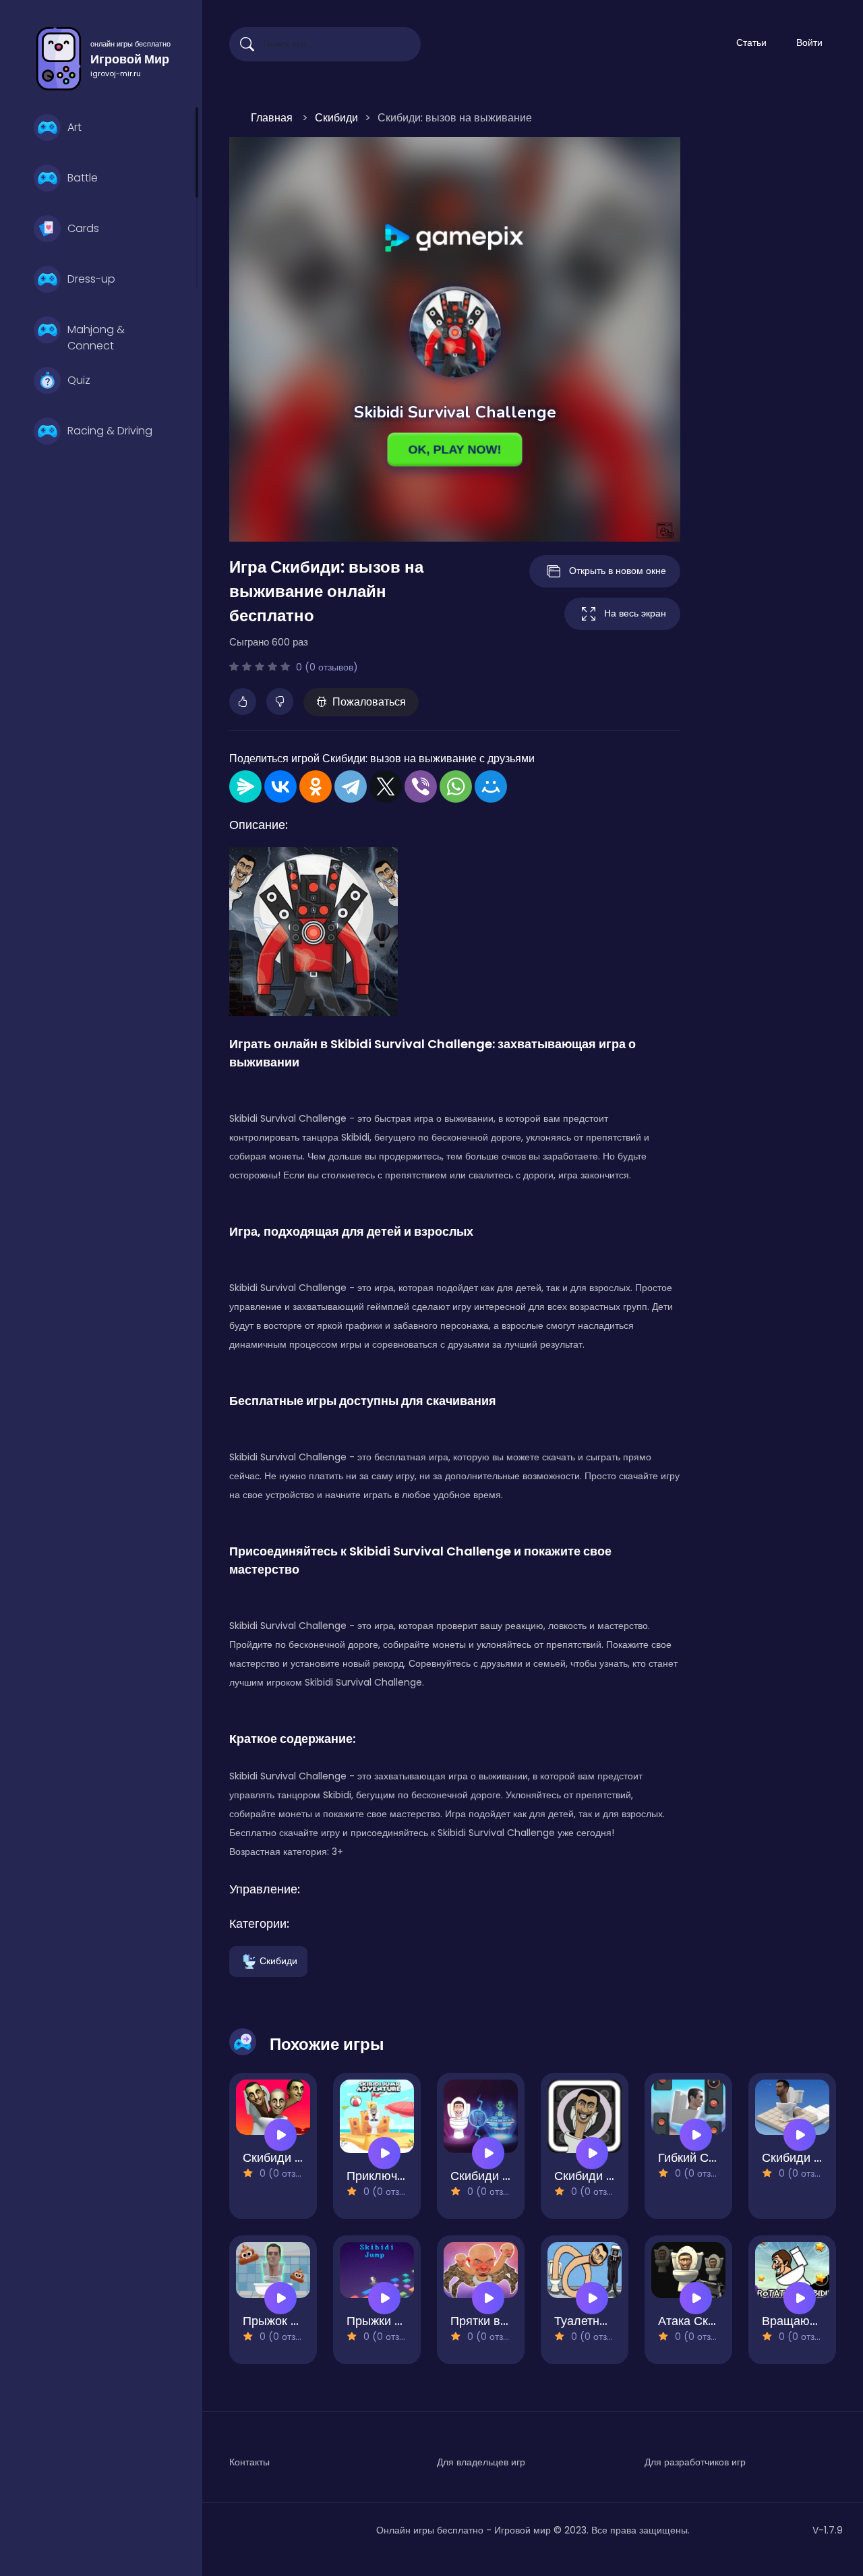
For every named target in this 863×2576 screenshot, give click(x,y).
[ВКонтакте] (280, 786)
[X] (386, 786)
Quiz (79, 380)
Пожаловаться (369, 702)
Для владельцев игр (481, 2462)
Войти (809, 42)
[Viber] (421, 786)
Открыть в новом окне (618, 571)
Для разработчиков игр (695, 2462)
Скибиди (278, 1960)
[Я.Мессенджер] (245, 786)
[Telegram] (351, 786)
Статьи (751, 42)
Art (75, 127)
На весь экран (635, 613)
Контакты (249, 2462)
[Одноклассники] (316, 786)
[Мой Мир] (491, 786)
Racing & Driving (110, 431)
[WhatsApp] (456, 786)
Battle (83, 178)
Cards (83, 228)
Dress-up (91, 279)
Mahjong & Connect (96, 336)
